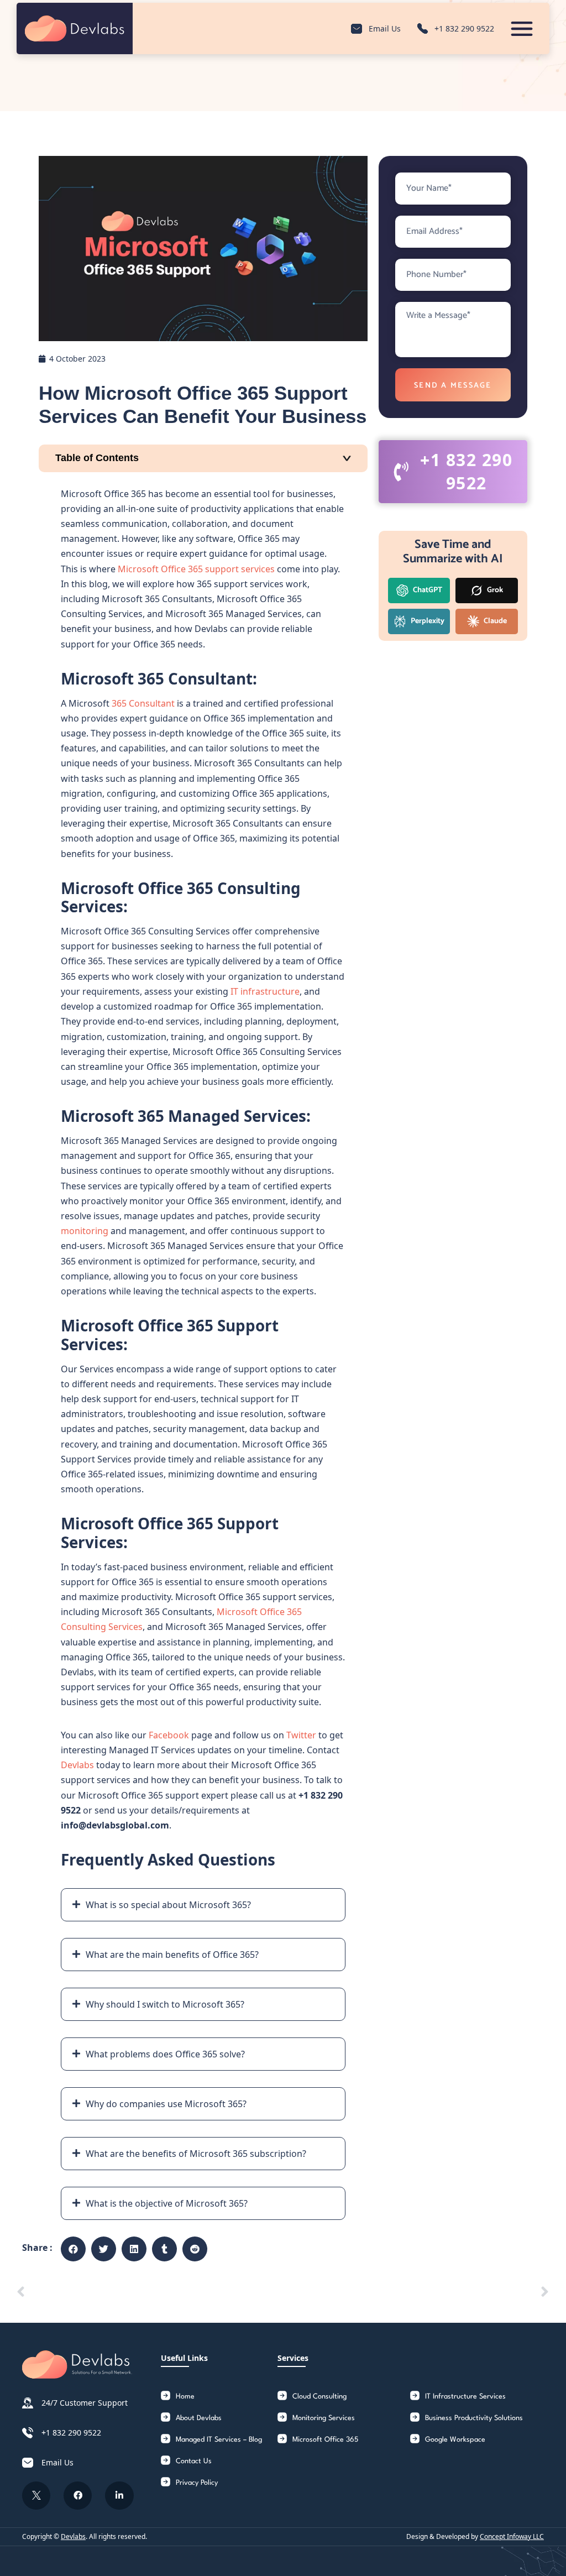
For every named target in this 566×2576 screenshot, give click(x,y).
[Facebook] (78, 2496)
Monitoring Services (324, 2418)
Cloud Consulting (319, 2397)
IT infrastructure (265, 991)
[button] (203, 1905)
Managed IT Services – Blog (219, 2440)
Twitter (301, 1735)
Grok (494, 590)
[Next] (416, 2292)
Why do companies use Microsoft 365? (166, 2104)
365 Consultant (143, 703)
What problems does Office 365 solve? (165, 2054)
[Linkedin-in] (119, 2496)
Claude (494, 621)
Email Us (385, 28)
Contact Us (194, 2461)
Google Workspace (455, 2440)
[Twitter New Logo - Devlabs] (36, 2496)
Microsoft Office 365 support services (196, 569)
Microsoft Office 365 (325, 2440)
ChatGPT (427, 590)
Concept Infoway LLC (512, 2536)
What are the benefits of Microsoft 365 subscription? (196, 2154)
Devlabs (77, 1765)
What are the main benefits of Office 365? (172, 1955)
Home (185, 2397)
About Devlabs (199, 2418)
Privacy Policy (197, 2483)
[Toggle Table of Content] (203, 458)
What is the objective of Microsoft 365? (167, 2203)
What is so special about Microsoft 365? (168, 1905)
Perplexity (427, 621)
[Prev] (150, 2292)
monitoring (85, 1231)
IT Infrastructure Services (465, 2397)
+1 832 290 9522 (464, 28)
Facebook (169, 1735)
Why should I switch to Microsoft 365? (165, 2004)
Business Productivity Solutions (474, 2418)
